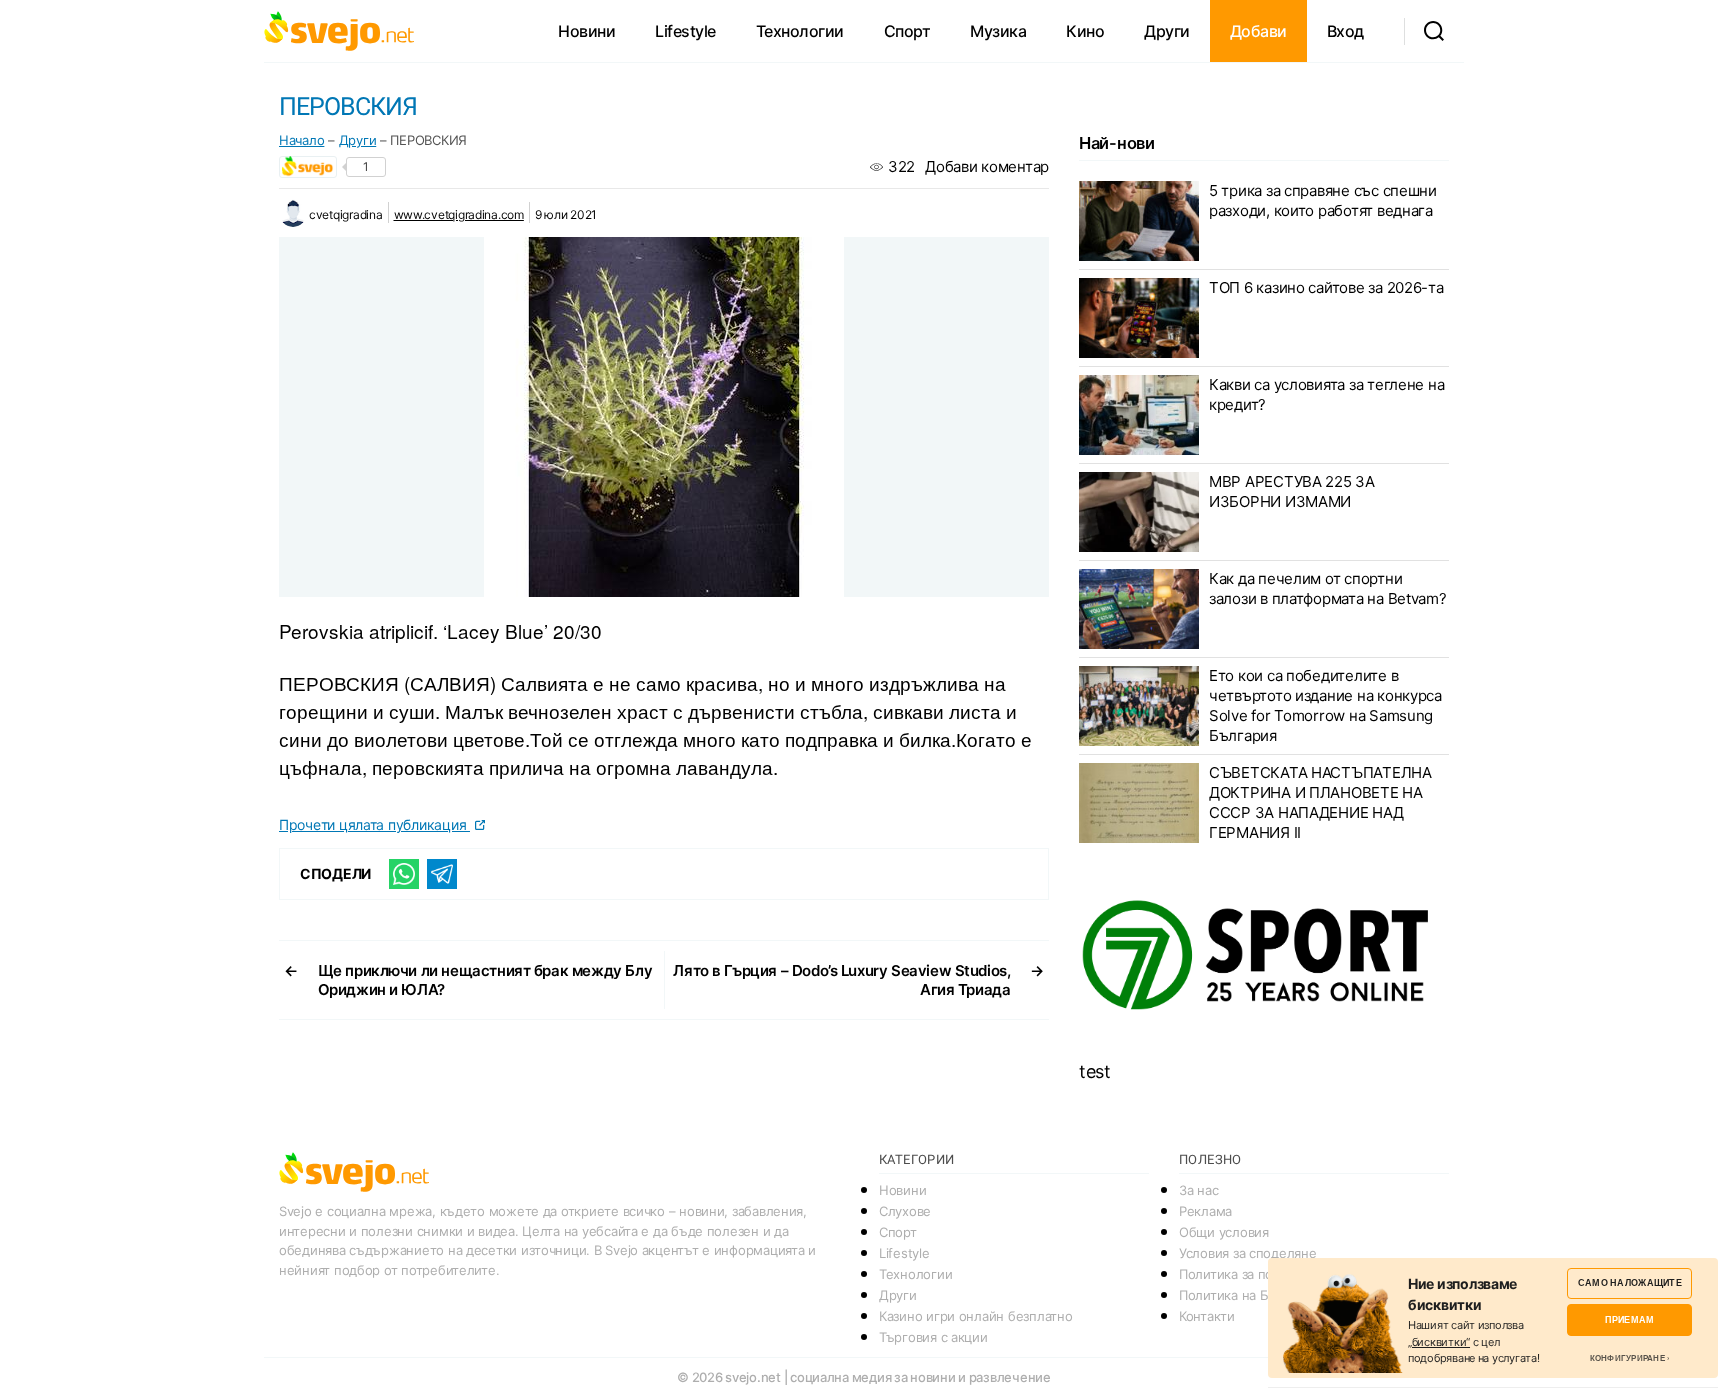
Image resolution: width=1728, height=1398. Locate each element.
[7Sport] (1264, 956)
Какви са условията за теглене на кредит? (1326, 394)
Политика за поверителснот (1265, 1274)
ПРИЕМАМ (1629, 1319)
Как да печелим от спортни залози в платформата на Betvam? (1328, 588)
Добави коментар (987, 166)
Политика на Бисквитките (1258, 1295)
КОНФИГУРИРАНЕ (1627, 1358)
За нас (1198, 1190)
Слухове (905, 1211)
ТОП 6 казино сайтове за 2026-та (1326, 287)
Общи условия (1224, 1232)
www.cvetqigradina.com (459, 214)
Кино (1085, 31)
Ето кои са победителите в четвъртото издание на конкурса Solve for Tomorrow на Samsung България (1325, 705)
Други (1167, 31)
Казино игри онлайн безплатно (975, 1316)
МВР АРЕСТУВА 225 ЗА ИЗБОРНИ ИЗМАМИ (1292, 491)
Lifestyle (685, 31)
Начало (301, 140)
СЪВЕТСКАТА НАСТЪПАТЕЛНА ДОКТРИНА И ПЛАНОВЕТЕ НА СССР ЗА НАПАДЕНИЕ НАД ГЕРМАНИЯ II (1320, 802)
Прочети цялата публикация (374, 824)
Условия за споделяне (1248, 1253)
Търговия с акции (933, 1337)
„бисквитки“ (1439, 1342)
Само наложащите (1630, 1282)
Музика (998, 31)
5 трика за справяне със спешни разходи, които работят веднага (1323, 200)
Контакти (1207, 1316)
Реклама (1205, 1211)
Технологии (800, 31)
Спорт (907, 31)
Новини (586, 31)
